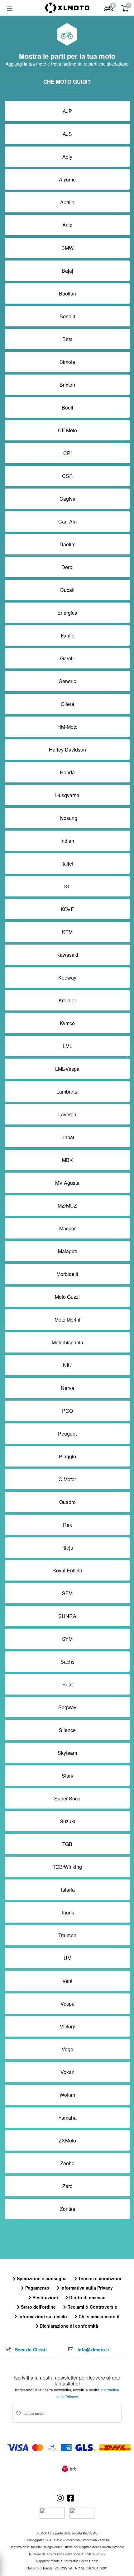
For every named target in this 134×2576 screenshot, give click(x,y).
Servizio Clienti (31, 2350)
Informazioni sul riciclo (42, 2316)
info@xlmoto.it (93, 2350)
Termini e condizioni (99, 2278)
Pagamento (37, 2288)
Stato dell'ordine (38, 2307)
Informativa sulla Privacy (86, 2288)
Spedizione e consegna (41, 2278)
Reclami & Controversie (92, 2307)
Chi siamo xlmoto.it (98, 2316)
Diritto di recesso (87, 2297)
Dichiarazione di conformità (68, 2326)
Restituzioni (45, 2297)
